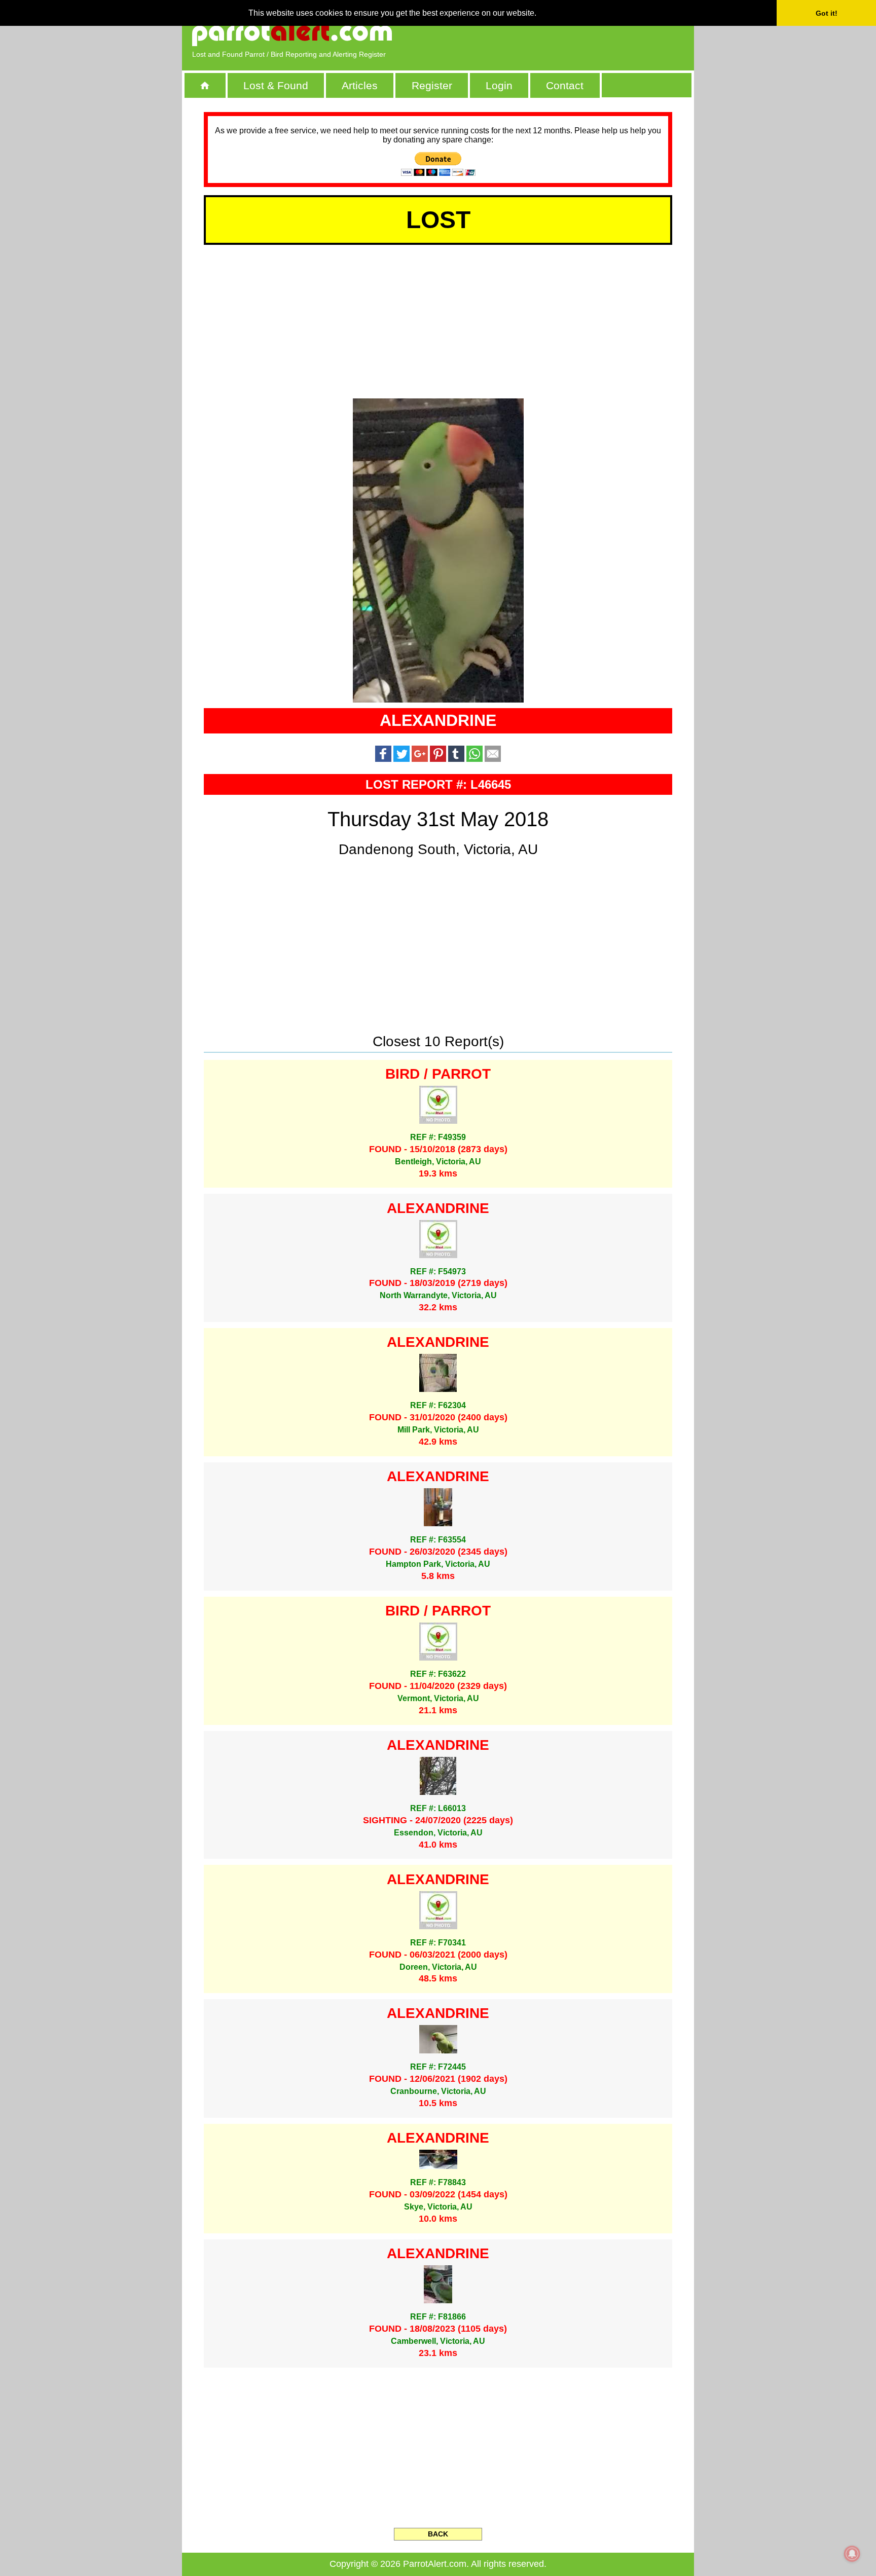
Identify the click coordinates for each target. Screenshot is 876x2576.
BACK (438, 2534)
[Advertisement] (567, 33)
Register (432, 85)
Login (499, 85)
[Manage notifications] (852, 2554)
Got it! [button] (827, 13)
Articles (360, 85)
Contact (565, 85)
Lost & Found (276, 85)
